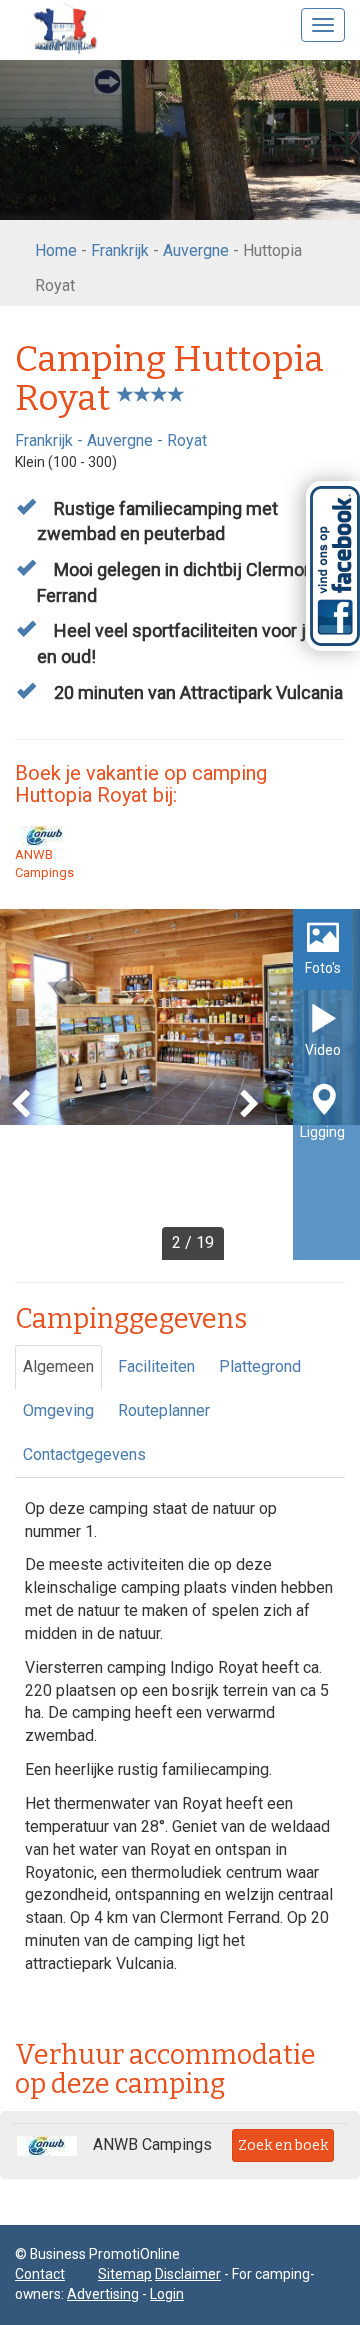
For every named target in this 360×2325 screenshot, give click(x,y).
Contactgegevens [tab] (84, 1454)
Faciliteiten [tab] (156, 1366)
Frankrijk (120, 250)
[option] (180, 1084)
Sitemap (125, 2274)
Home (56, 250)
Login (167, 2294)
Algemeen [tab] (58, 1366)
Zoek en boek (283, 2145)
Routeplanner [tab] (164, 1410)
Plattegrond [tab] (260, 1366)
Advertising (103, 2294)
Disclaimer (188, 2274)
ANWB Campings (44, 863)
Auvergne (196, 250)
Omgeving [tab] (58, 1410)
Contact (40, 2274)
